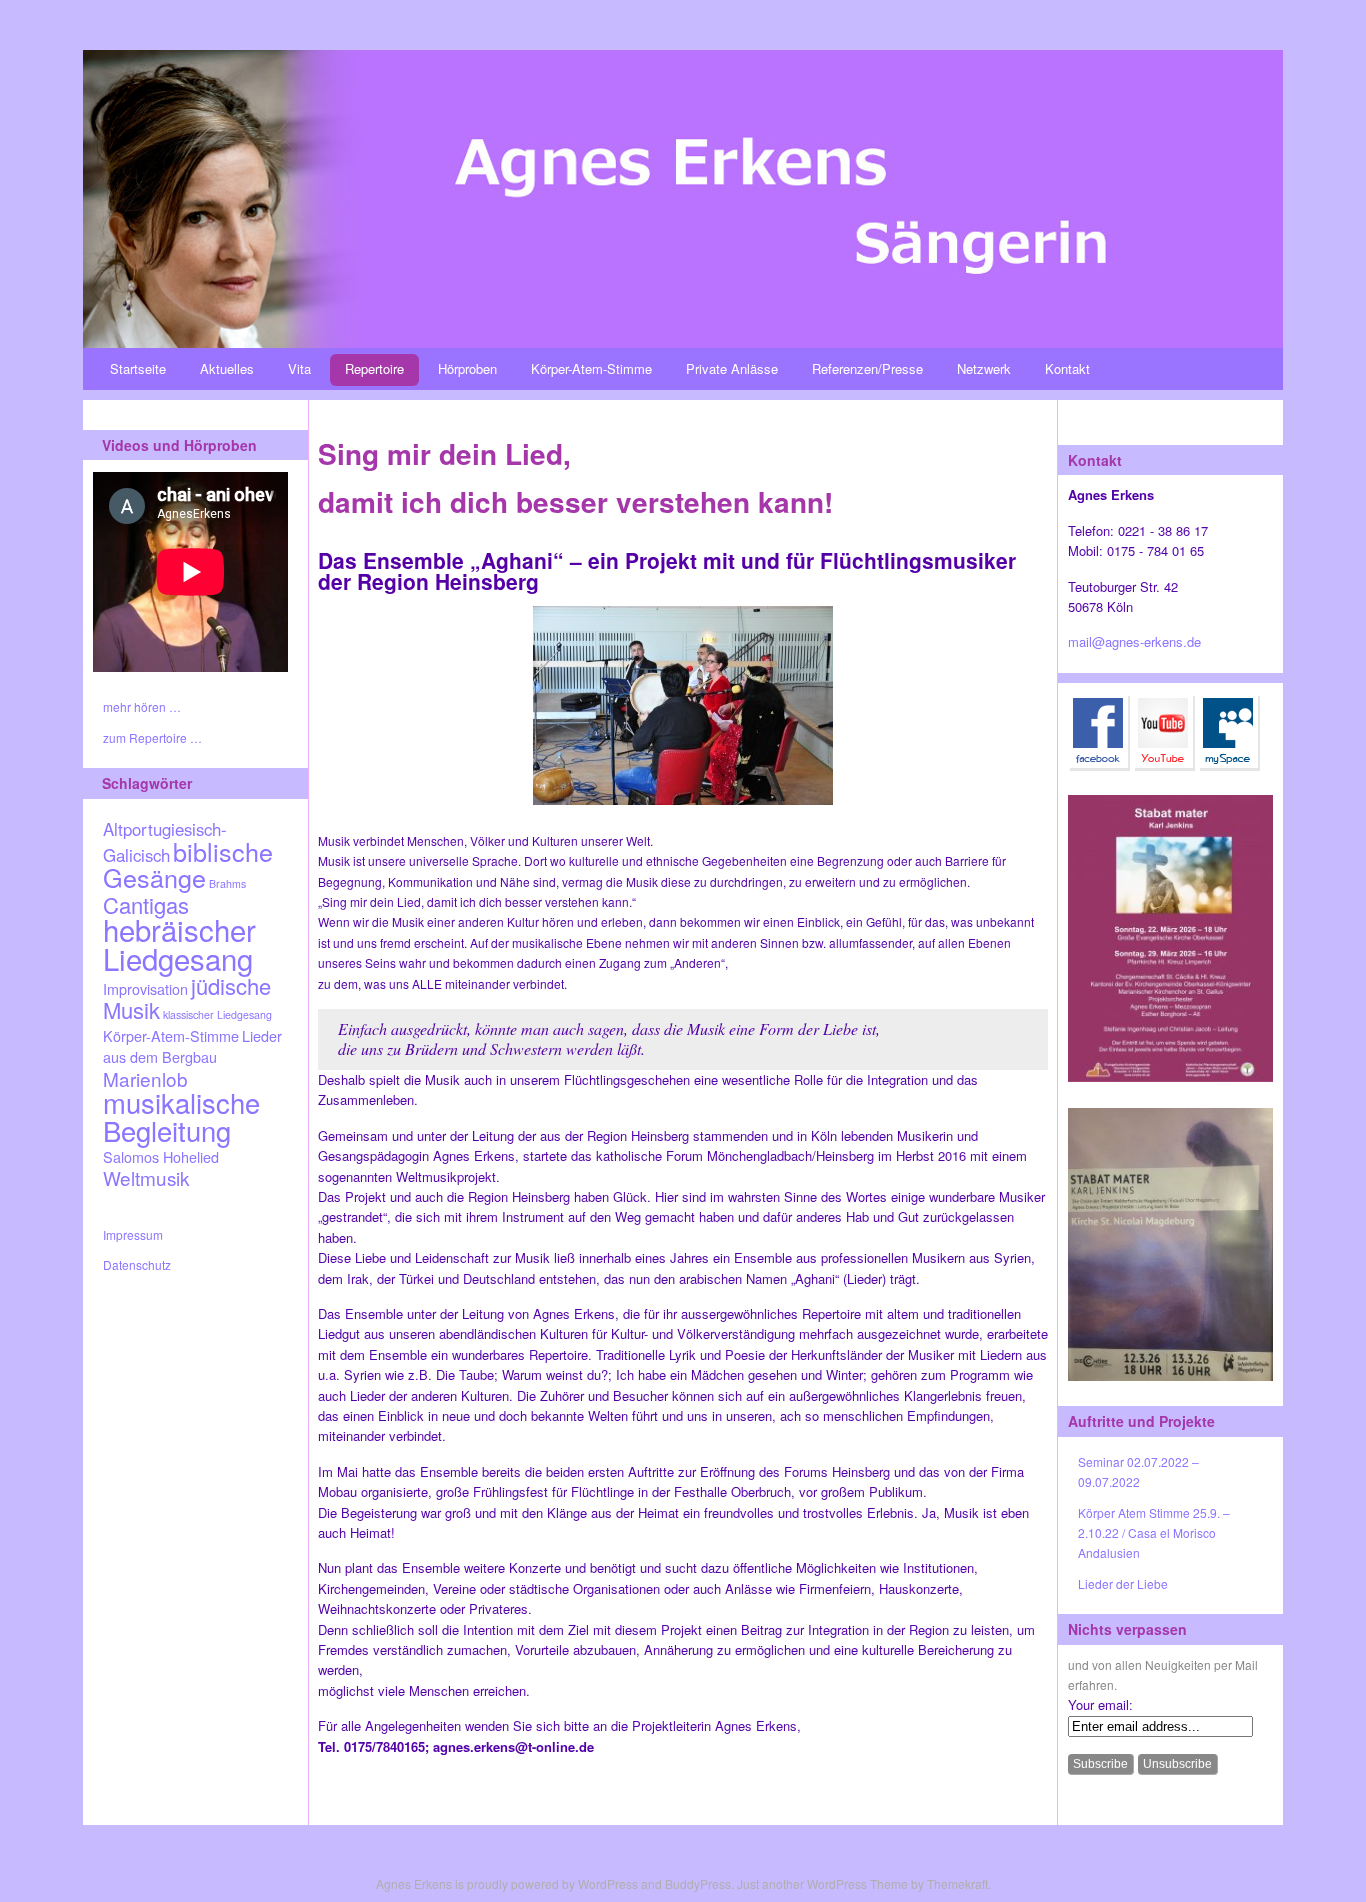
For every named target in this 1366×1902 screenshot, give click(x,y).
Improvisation (145, 988)
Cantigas (146, 904)
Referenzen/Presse (867, 368)
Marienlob (145, 1078)
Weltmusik (146, 1177)
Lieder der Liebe (1123, 1583)
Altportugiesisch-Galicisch (165, 842)
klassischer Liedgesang (217, 1014)
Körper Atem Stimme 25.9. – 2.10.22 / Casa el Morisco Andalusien (1154, 1533)
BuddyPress (698, 1883)
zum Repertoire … (152, 737)
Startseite (138, 368)
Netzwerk (984, 368)
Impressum (133, 1234)
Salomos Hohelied (161, 1156)
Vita (299, 368)
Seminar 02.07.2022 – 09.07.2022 (1138, 1471)
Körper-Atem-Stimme (591, 368)
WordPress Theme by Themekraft (897, 1883)
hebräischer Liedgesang (179, 943)
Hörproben (467, 368)
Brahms (227, 883)
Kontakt (1067, 368)
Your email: (1100, 1704)
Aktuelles (227, 368)
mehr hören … (142, 706)
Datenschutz (137, 1264)
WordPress (608, 1883)
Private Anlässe (732, 368)
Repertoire (374, 368)
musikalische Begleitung (181, 1115)
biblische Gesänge (188, 864)
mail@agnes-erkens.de (1134, 641)
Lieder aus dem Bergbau (192, 1046)
